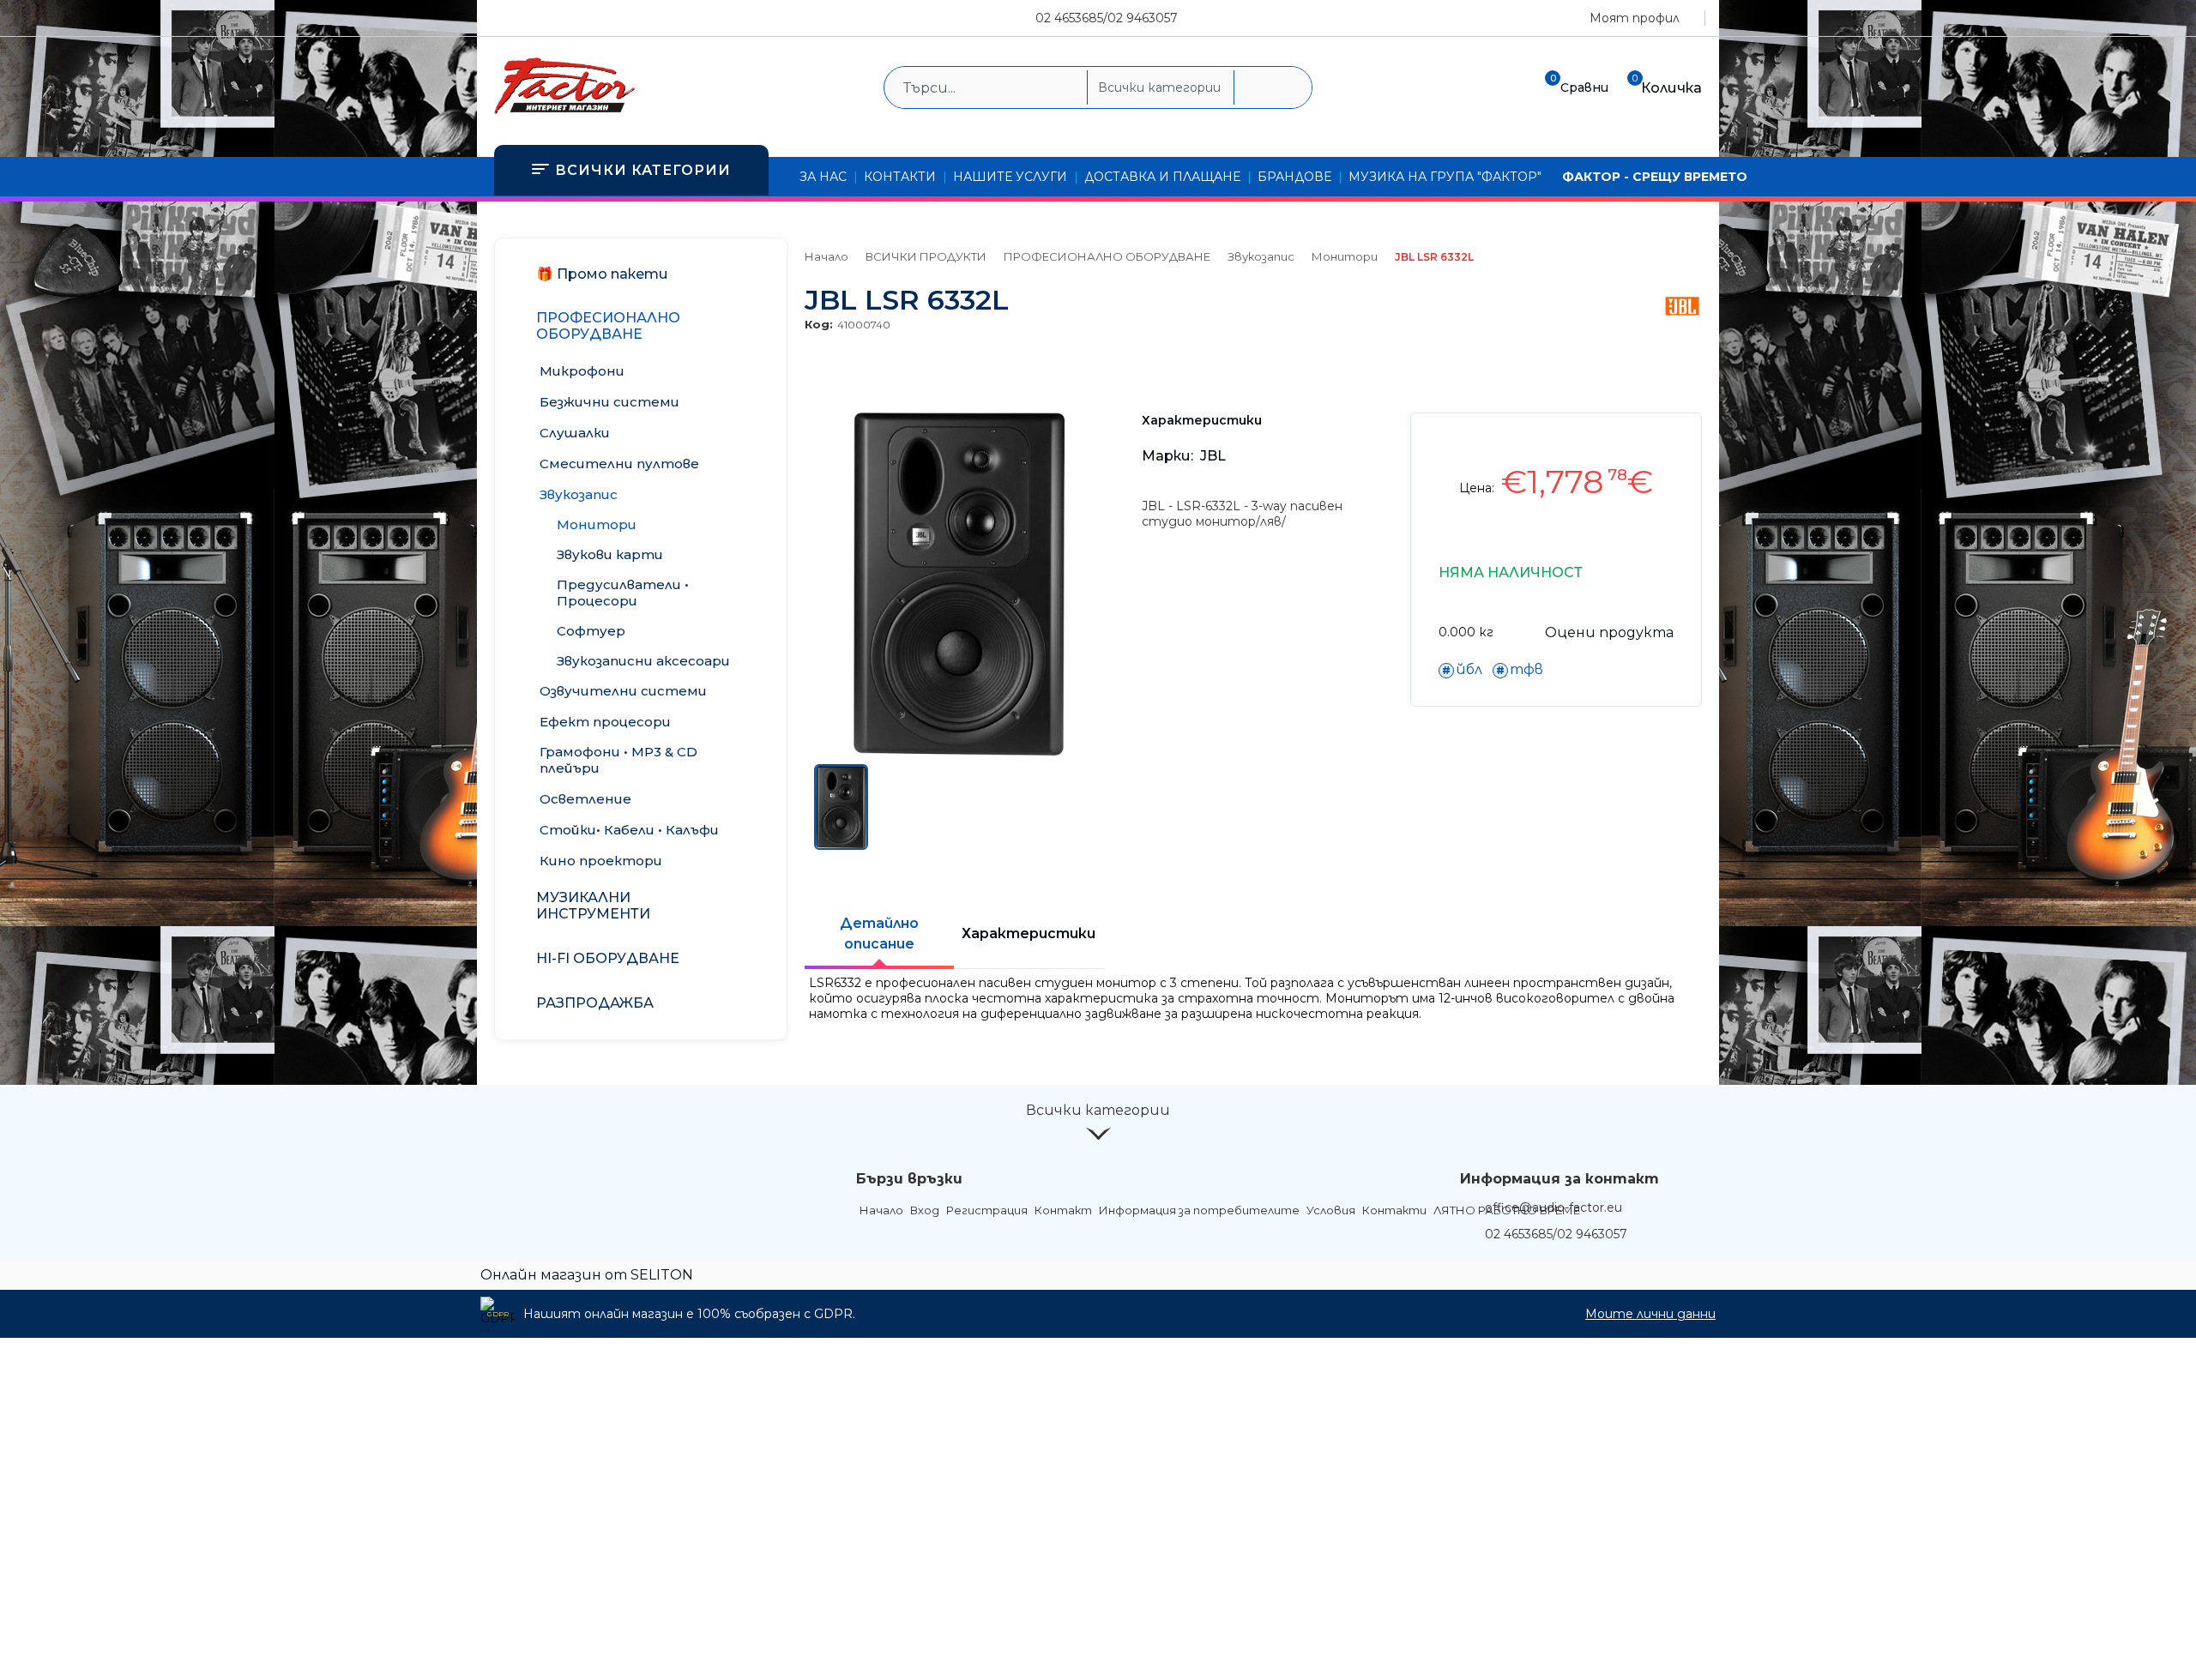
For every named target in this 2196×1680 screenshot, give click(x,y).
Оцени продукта (1609, 632)
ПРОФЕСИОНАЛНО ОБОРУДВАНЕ (1107, 256)
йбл (1469, 669)
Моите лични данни (1650, 1314)
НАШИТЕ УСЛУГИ (1010, 177)
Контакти (1394, 1210)
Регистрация (987, 1210)
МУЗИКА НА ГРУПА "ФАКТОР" (1445, 177)
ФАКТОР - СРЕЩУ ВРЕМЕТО (1655, 177)
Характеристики (1029, 933)
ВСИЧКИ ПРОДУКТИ (926, 256)
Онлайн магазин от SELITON (587, 1275)
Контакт (1063, 1210)
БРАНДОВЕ (1294, 177)
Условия (1331, 1210)
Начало (827, 256)
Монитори (1345, 256)
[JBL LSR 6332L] (959, 751)
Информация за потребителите (1199, 1210)
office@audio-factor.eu (1553, 1207)
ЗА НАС (823, 177)
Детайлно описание (879, 933)
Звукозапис (1261, 256)
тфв (1526, 669)
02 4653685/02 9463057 (1107, 18)
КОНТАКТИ (900, 177)
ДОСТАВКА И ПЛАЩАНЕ (1162, 177)
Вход (925, 1210)
